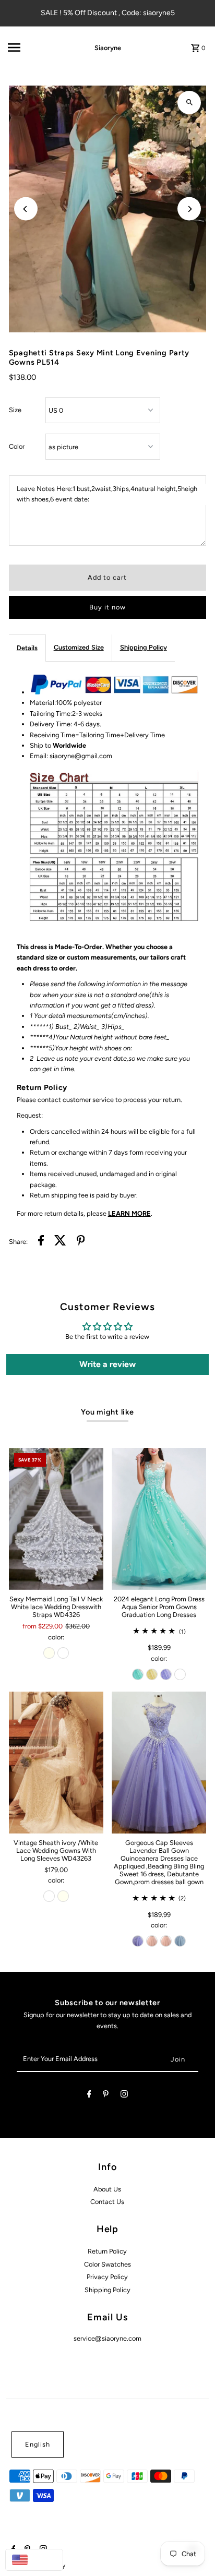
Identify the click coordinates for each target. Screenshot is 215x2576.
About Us (107, 2189)
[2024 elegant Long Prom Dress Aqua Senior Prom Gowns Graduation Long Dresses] (159, 1519)
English (38, 2444)
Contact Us (107, 2202)
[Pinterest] (106, 2096)
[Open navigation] (36, 47)
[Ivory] (49, 1653)
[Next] (189, 209)
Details (27, 648)
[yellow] (152, 1674)
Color (17, 446)
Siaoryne (108, 48)
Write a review (107, 1364)
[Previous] (26, 209)
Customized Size (79, 647)
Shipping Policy (144, 647)
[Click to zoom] (189, 103)
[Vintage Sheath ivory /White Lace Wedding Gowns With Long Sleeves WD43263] (56, 1763)
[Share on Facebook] (41, 1242)
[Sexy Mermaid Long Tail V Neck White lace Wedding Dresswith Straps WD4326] (56, 1519)
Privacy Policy (107, 2277)
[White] (63, 1653)
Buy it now (107, 607)
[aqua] (138, 1674)
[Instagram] (124, 2096)
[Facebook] (89, 2096)
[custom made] (180, 1674)
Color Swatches (107, 2264)
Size (15, 410)
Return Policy (107, 2251)
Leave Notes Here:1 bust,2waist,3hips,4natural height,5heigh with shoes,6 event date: (107, 494)
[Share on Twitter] (60, 1242)
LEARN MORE (129, 1213)
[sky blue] (180, 1941)
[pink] (152, 1941)
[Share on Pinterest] (81, 1242)
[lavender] (166, 1674)
